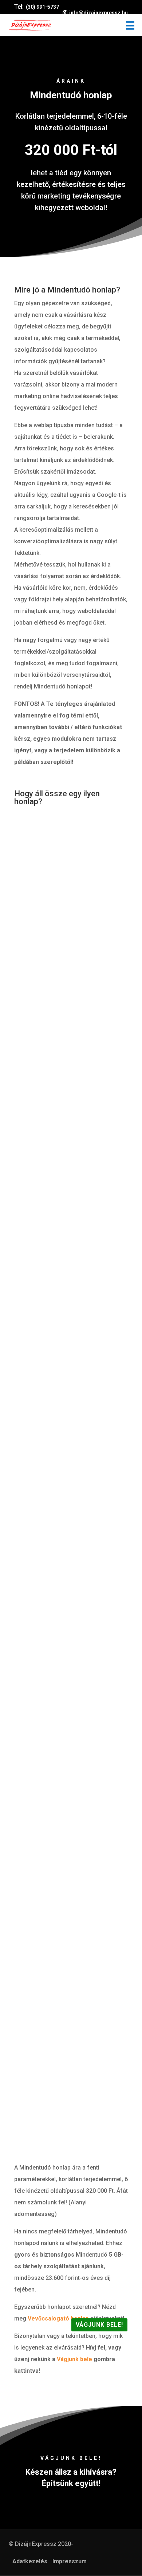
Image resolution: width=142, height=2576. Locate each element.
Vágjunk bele (74, 2359)
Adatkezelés (30, 2561)
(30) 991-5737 (42, 7)
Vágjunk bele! (99, 2325)
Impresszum (70, 2561)
